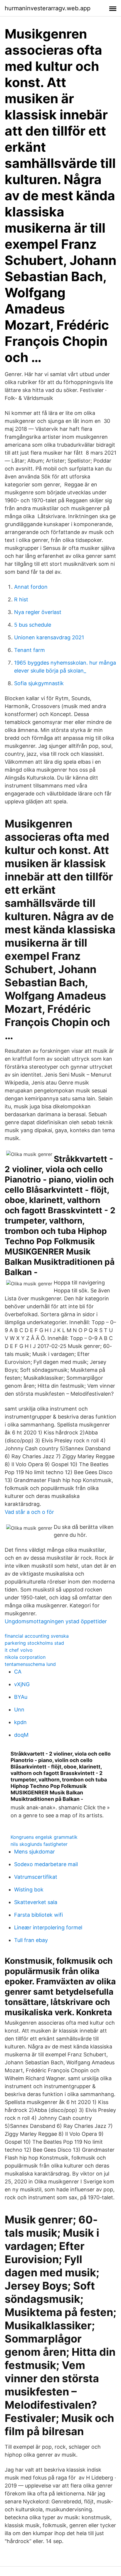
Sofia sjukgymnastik (39, 683)
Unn (19, 1710)
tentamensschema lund (30, 1664)
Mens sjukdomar (35, 1852)
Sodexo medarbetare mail (46, 1864)
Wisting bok (29, 1890)
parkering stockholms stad (34, 1643)
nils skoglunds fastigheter (39, 1844)
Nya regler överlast (38, 612)
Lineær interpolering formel (48, 1927)
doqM (21, 1735)
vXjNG (22, 1684)
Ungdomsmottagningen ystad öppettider (56, 1621)
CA (18, 1672)
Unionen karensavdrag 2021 (49, 637)
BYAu (21, 1697)
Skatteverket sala (36, 1902)
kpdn (20, 1722)
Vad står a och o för (29, 1512)
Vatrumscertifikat (36, 1877)
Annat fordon (31, 587)
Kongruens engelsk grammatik (44, 1837)
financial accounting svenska (37, 1636)
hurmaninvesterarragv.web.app (48, 8)
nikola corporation (25, 1657)
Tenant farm (30, 650)
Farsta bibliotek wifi (38, 1915)
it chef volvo (19, 1650)
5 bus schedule (33, 625)
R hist (21, 599)
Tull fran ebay (31, 1940)
